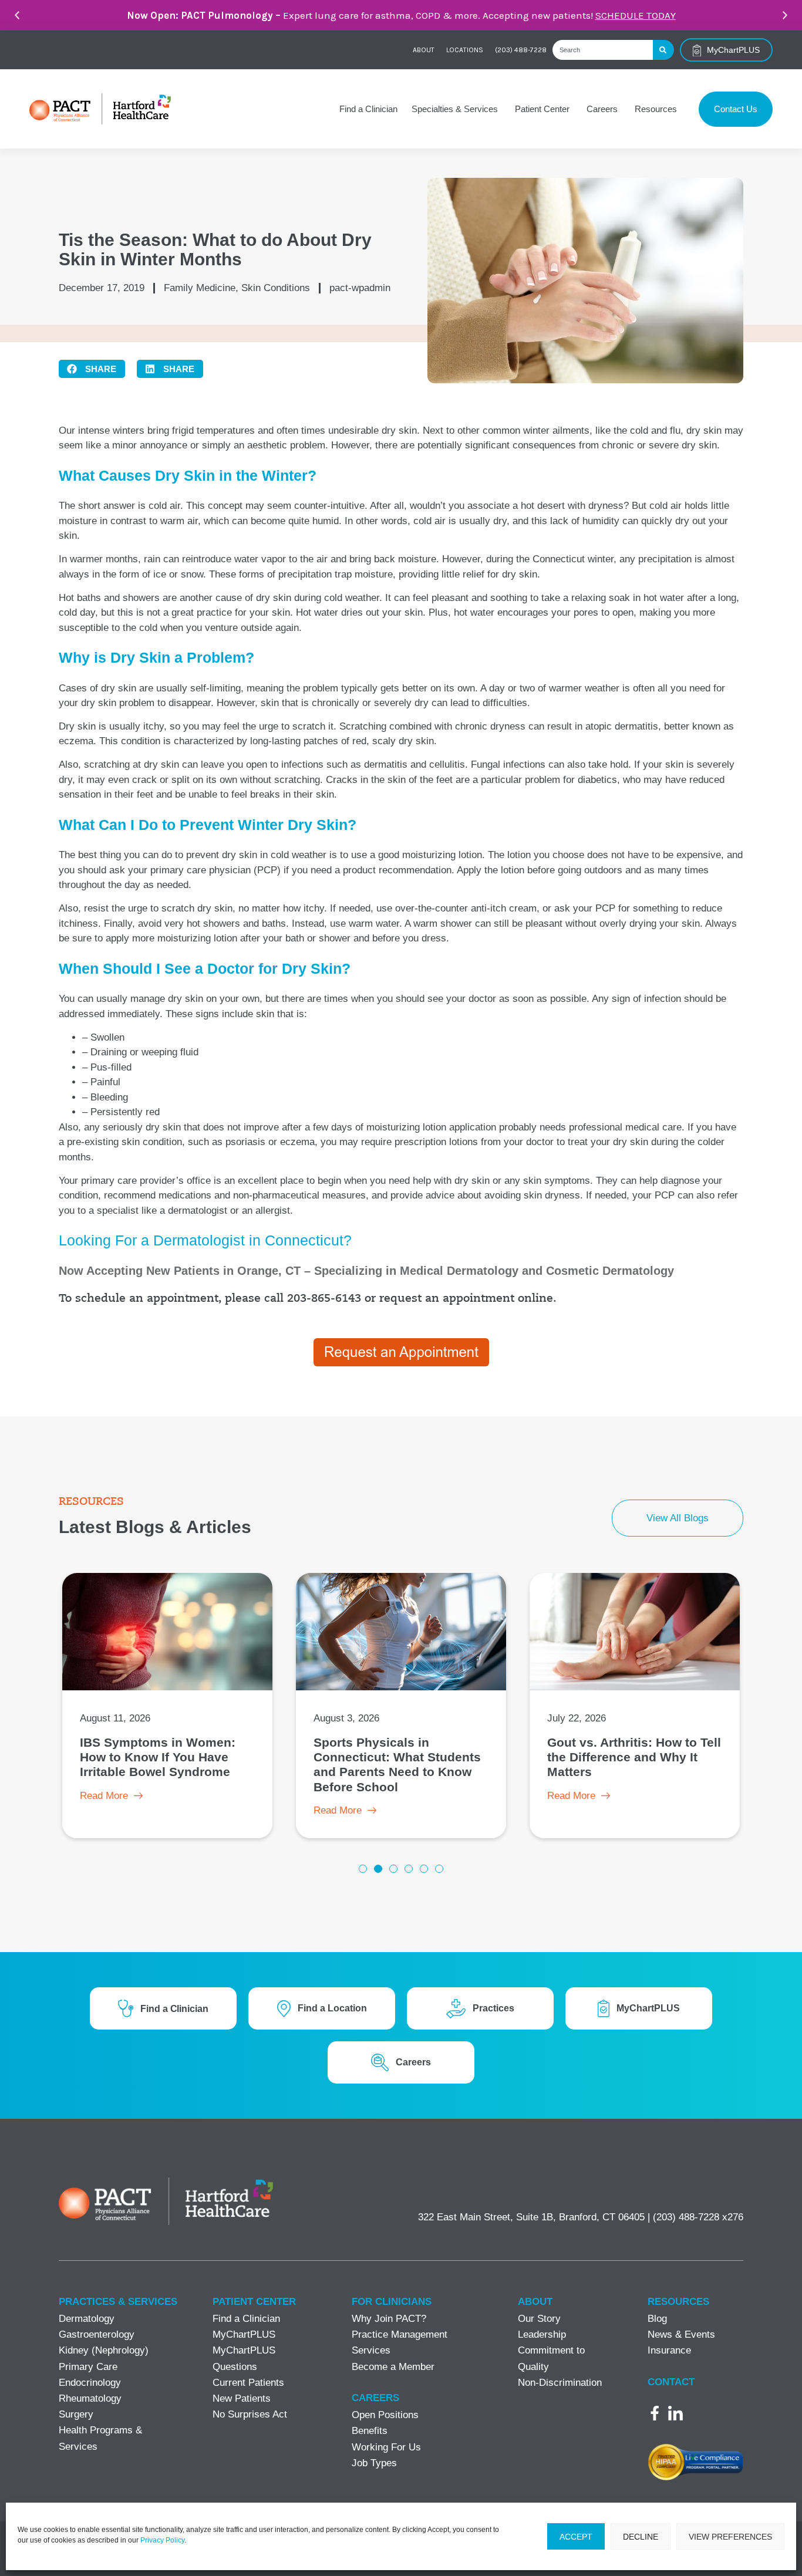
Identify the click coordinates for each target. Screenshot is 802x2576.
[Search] (663, 50)
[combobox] (603, 50)
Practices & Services (118, 2302)
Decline (641, 2537)
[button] (17, 15)
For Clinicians (392, 2302)
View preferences (730, 2537)
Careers (375, 2398)
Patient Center (254, 2302)
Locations (465, 50)
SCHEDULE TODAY (636, 15)
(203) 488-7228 (521, 50)
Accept (576, 2537)
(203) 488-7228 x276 (698, 2217)
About (424, 50)
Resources (678, 2302)
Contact (671, 2382)
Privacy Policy (162, 2540)
